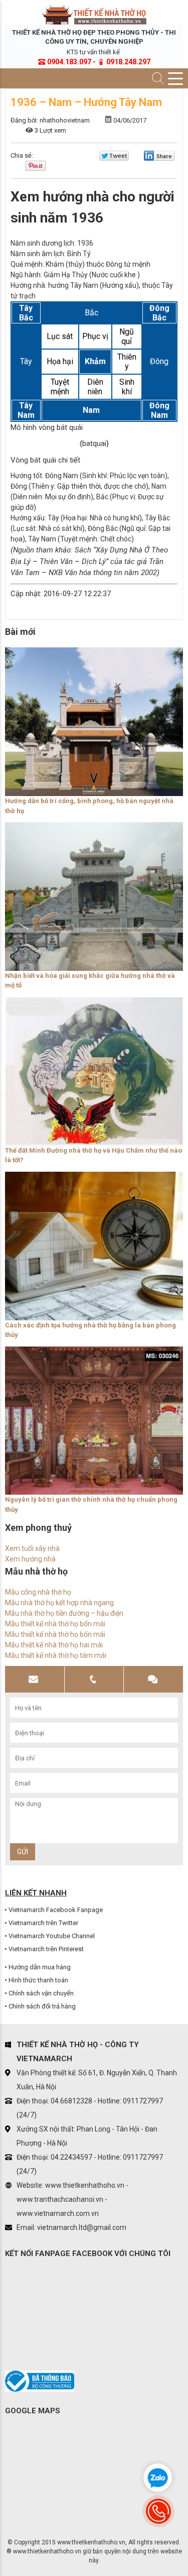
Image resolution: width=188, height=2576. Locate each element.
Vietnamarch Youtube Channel (52, 1936)
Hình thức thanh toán (38, 1980)
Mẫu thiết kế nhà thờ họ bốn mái (55, 1624)
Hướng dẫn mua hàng (40, 1967)
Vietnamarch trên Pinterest (46, 1949)
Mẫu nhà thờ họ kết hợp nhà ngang (59, 1603)
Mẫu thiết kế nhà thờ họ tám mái (56, 1655)
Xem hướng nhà (30, 1559)
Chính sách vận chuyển (41, 1993)
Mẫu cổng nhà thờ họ (38, 1592)
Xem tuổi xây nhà (32, 1548)
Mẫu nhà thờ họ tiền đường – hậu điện (64, 1613)
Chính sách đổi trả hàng (42, 2006)
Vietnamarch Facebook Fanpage (56, 1910)
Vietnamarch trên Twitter (43, 1923)
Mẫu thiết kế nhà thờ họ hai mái (54, 1645)
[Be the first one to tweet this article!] (114, 158)
